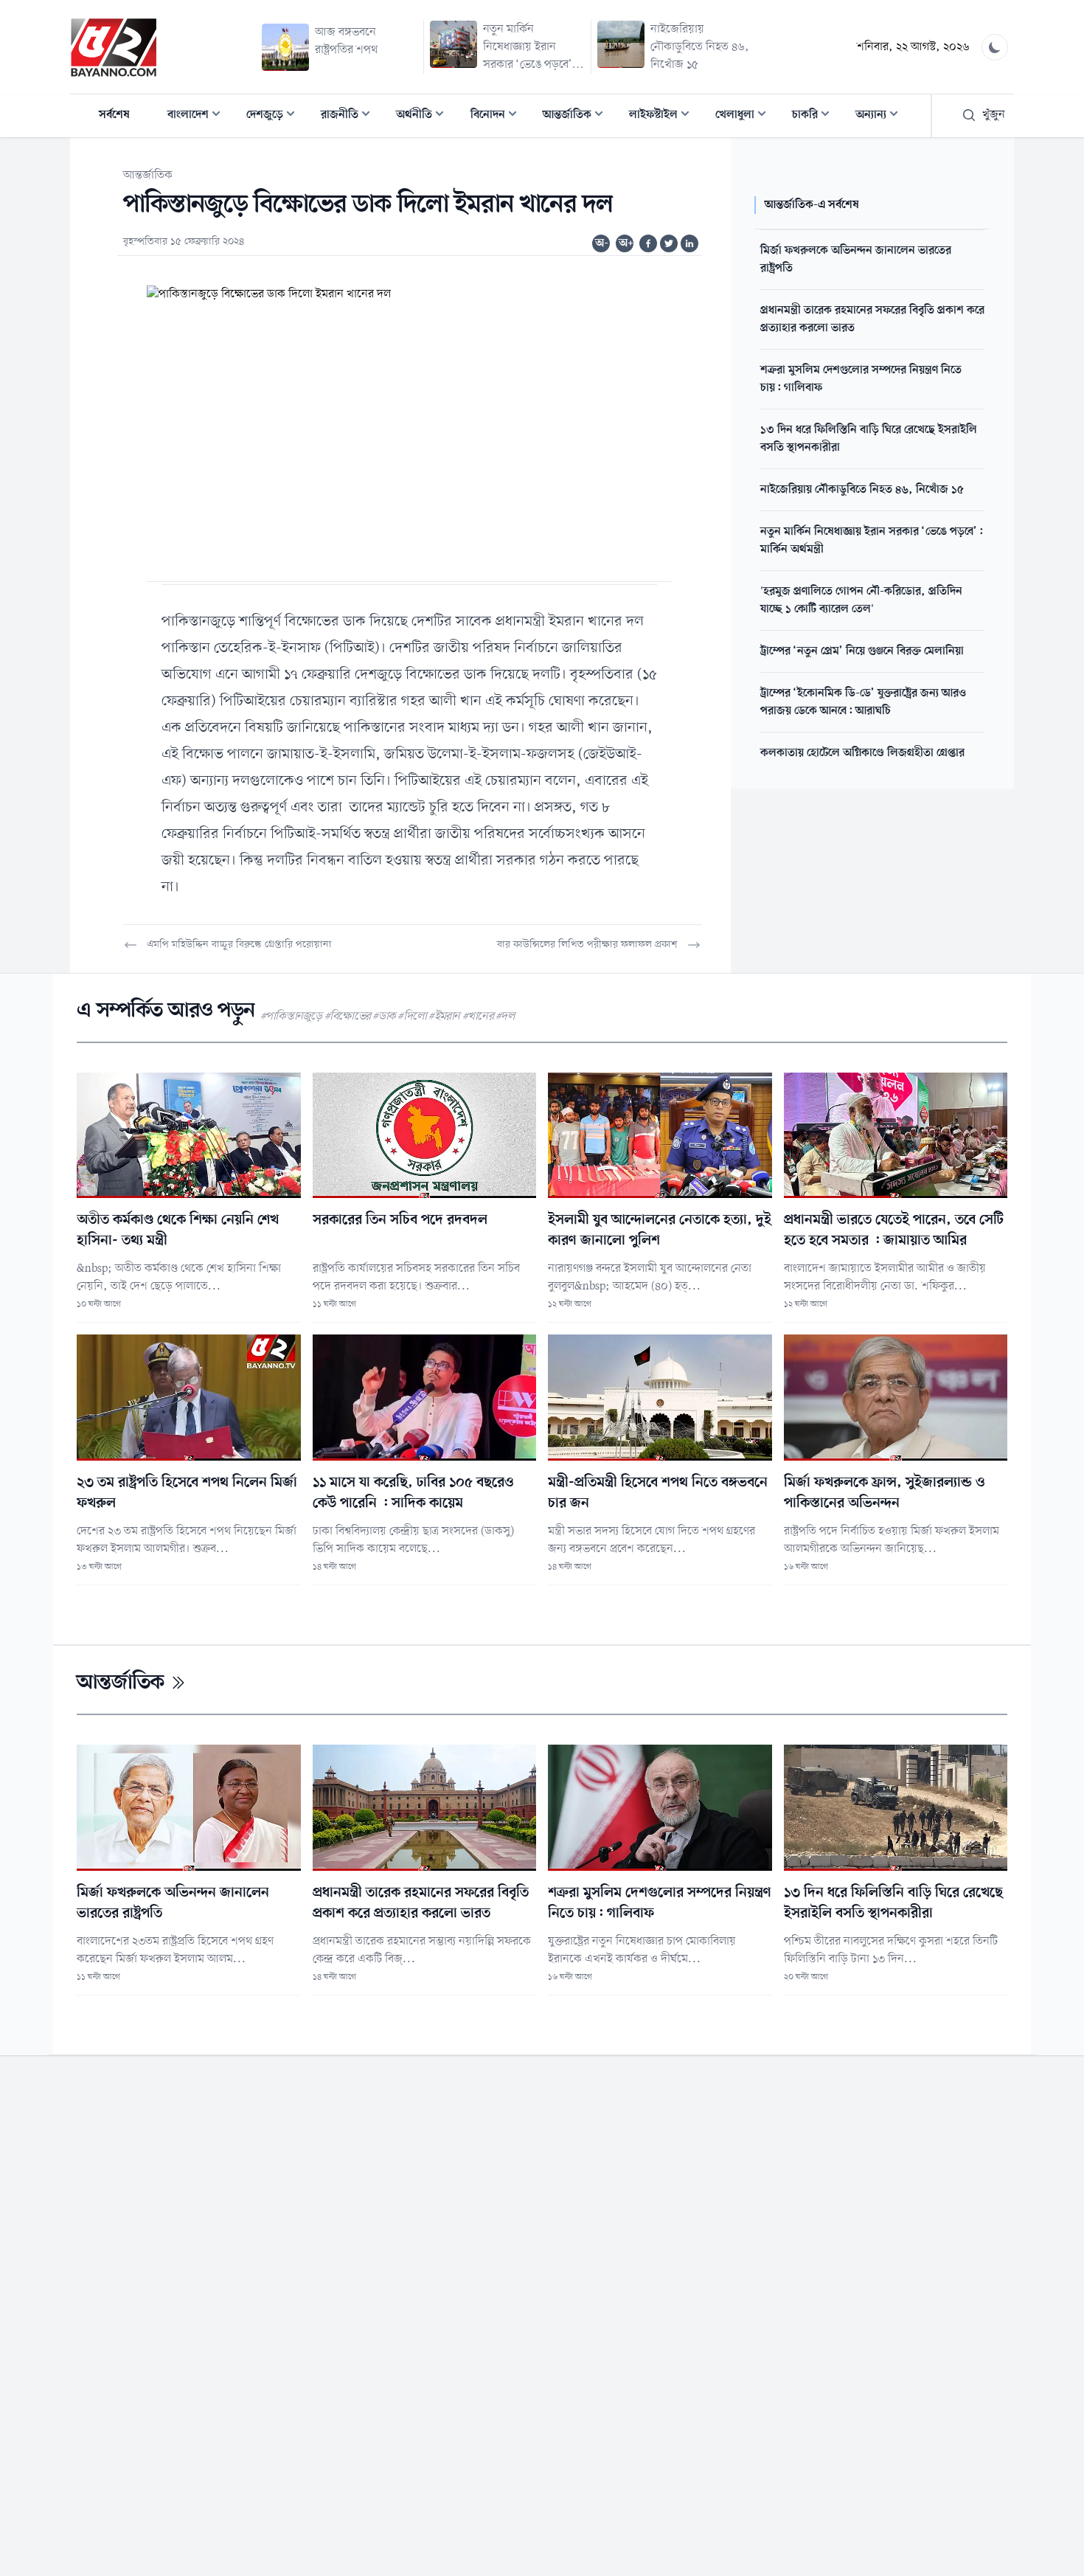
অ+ (626, 243)
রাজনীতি (350, 116)
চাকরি (815, 116)
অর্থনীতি (424, 116)
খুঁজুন (994, 115)
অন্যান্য (881, 116)
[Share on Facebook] (648, 243)
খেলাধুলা (745, 116)
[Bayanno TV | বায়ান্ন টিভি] (114, 47)
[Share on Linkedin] (689, 243)
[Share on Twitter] (669, 243)
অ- (602, 243)
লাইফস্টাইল (664, 116)
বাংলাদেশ (198, 116)
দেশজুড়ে (275, 116)
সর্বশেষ (114, 115)
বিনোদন (498, 116)
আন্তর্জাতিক (577, 116)
